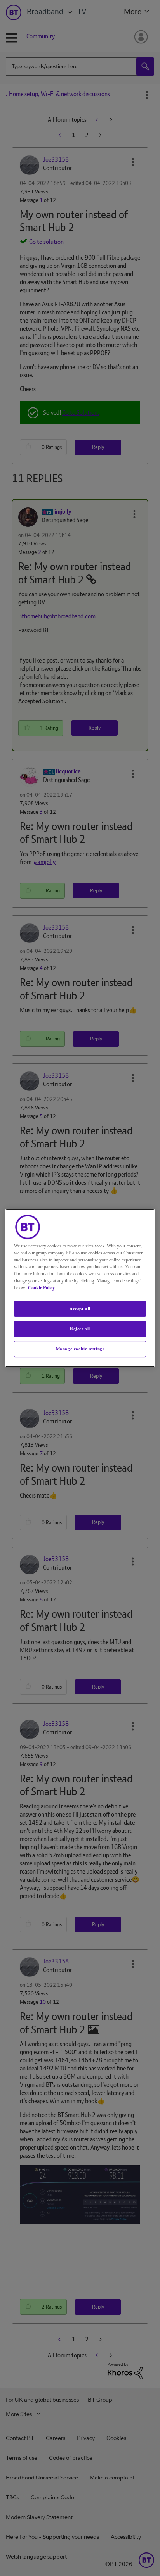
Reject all (80, 1329)
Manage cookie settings (80, 1349)
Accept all (80, 1309)
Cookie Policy (41, 1288)
